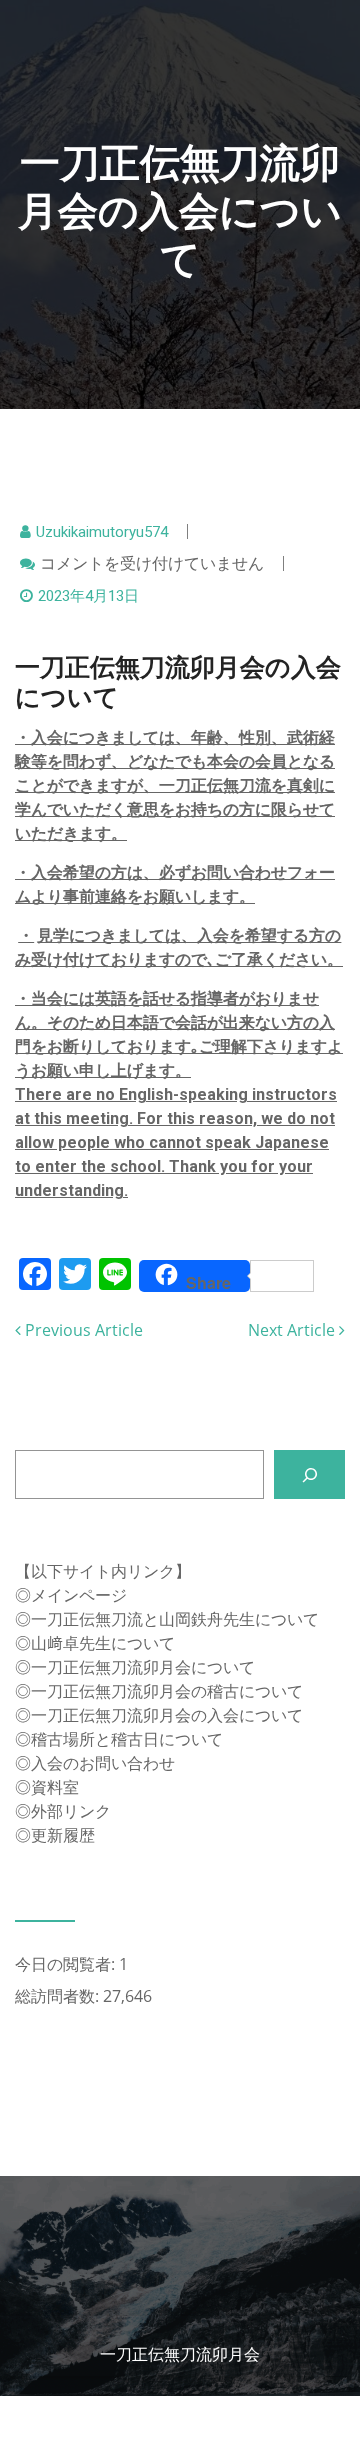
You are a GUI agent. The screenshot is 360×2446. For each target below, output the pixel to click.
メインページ (79, 1595)
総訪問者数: (59, 1996)
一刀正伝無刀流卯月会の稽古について (167, 1691)
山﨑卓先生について (103, 1643)
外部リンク (71, 1811)
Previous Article (82, 1330)
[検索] (309, 1474)
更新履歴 (63, 1835)
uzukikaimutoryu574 (102, 532)
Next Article (293, 1330)
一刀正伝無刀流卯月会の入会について (167, 1715)
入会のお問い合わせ (103, 1763)
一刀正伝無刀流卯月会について (143, 1667)
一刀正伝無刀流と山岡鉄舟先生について (175, 1619)
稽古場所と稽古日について (127, 1739)
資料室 (55, 1787)
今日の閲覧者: (67, 1964)
